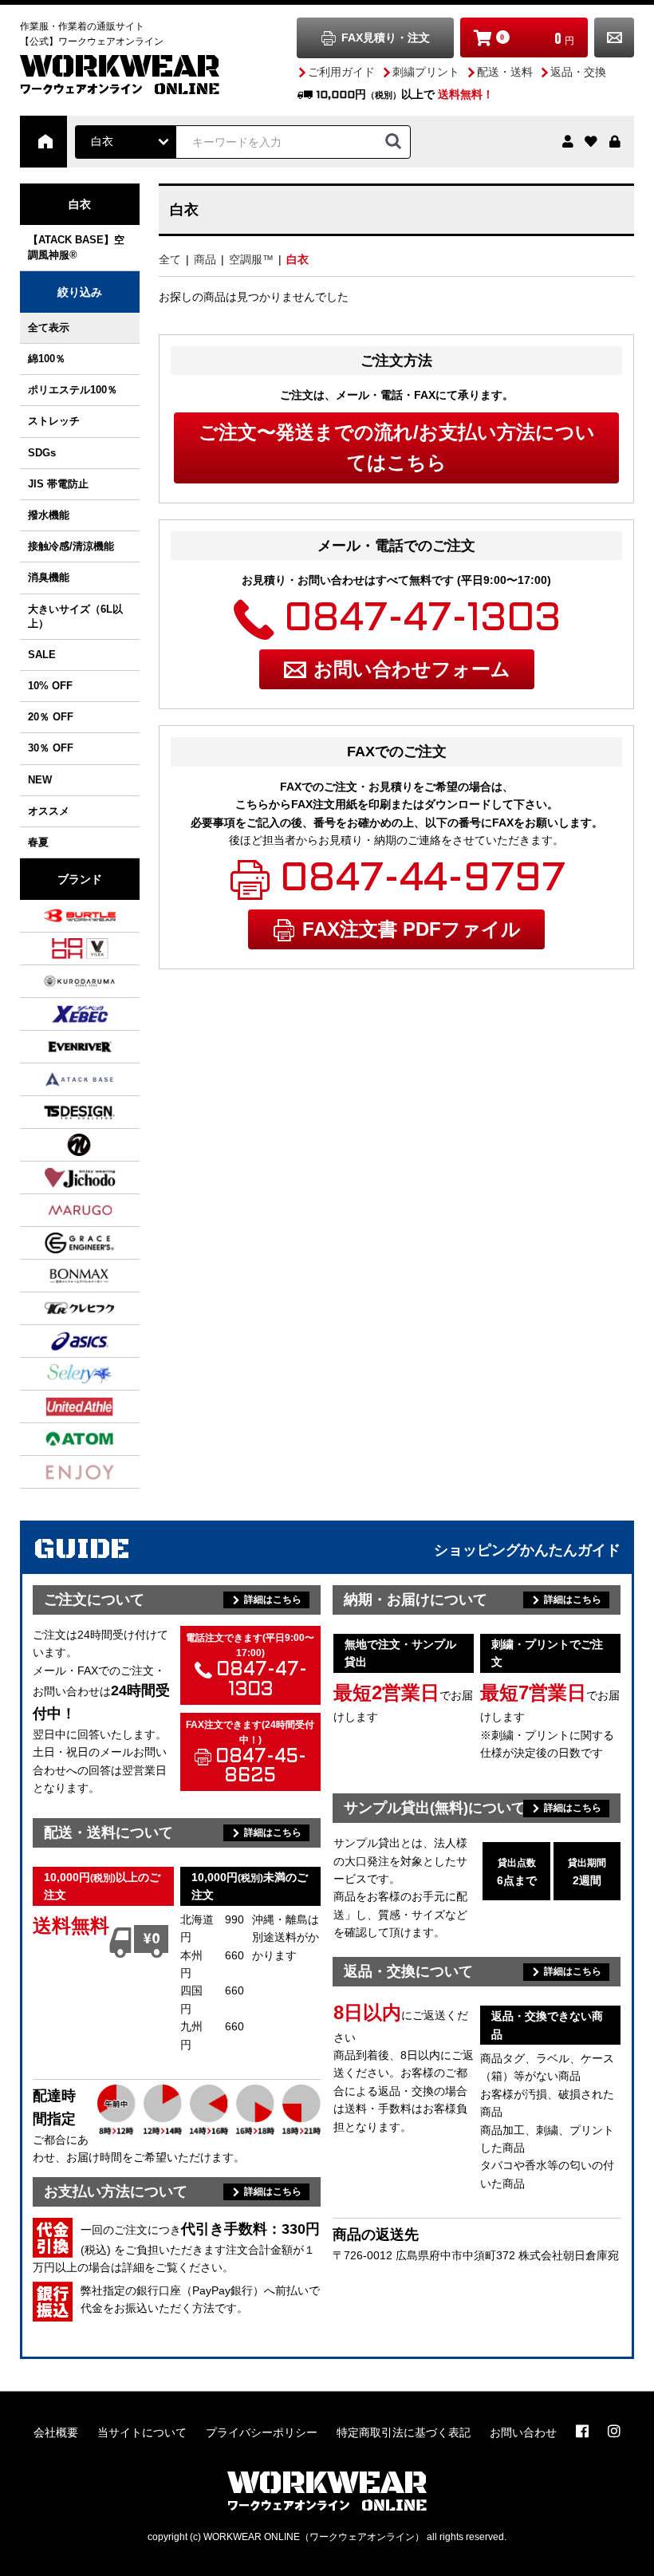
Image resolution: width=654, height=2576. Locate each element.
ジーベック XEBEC (60, 1014)
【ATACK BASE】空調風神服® (76, 247)
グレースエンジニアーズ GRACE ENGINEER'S (60, 1243)
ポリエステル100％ (73, 390)
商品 (205, 259)
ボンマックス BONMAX (60, 1276)
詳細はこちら (273, 1600)
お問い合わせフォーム (412, 669)
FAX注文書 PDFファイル (412, 929)
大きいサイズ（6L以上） (75, 616)
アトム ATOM (60, 1439)
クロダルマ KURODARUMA (60, 981)
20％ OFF (51, 717)
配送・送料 (505, 72)
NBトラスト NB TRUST (60, 1145)
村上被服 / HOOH (60, 949)
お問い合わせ (614, 37)
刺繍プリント (426, 72)
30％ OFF (51, 748)
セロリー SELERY (60, 1374)
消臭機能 (49, 577)
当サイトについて (142, 2432)
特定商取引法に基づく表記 (404, 2432)
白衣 (297, 259)
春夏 (38, 842)
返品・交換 (578, 72)
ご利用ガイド (341, 72)
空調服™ (251, 259)
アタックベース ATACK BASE (60, 1079)
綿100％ (47, 359)
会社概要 (56, 2432)
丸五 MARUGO (60, 1210)
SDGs (42, 453)
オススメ (49, 811)
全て (170, 259)
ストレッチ (54, 421)
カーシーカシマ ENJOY (60, 1472)
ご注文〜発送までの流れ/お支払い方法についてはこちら (397, 447)
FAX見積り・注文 (386, 37)
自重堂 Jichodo (60, 1178)
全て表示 (49, 327)
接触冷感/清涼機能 (71, 546)
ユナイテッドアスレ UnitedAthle (60, 1406)
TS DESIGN (60, 1112)
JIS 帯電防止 (58, 484)
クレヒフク (60, 1308)
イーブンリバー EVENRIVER (60, 1047)
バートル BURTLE (60, 916)
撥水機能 (49, 515)
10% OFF (50, 686)
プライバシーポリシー (262, 2432)
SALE (42, 655)
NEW (40, 780)
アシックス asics (60, 1341)
